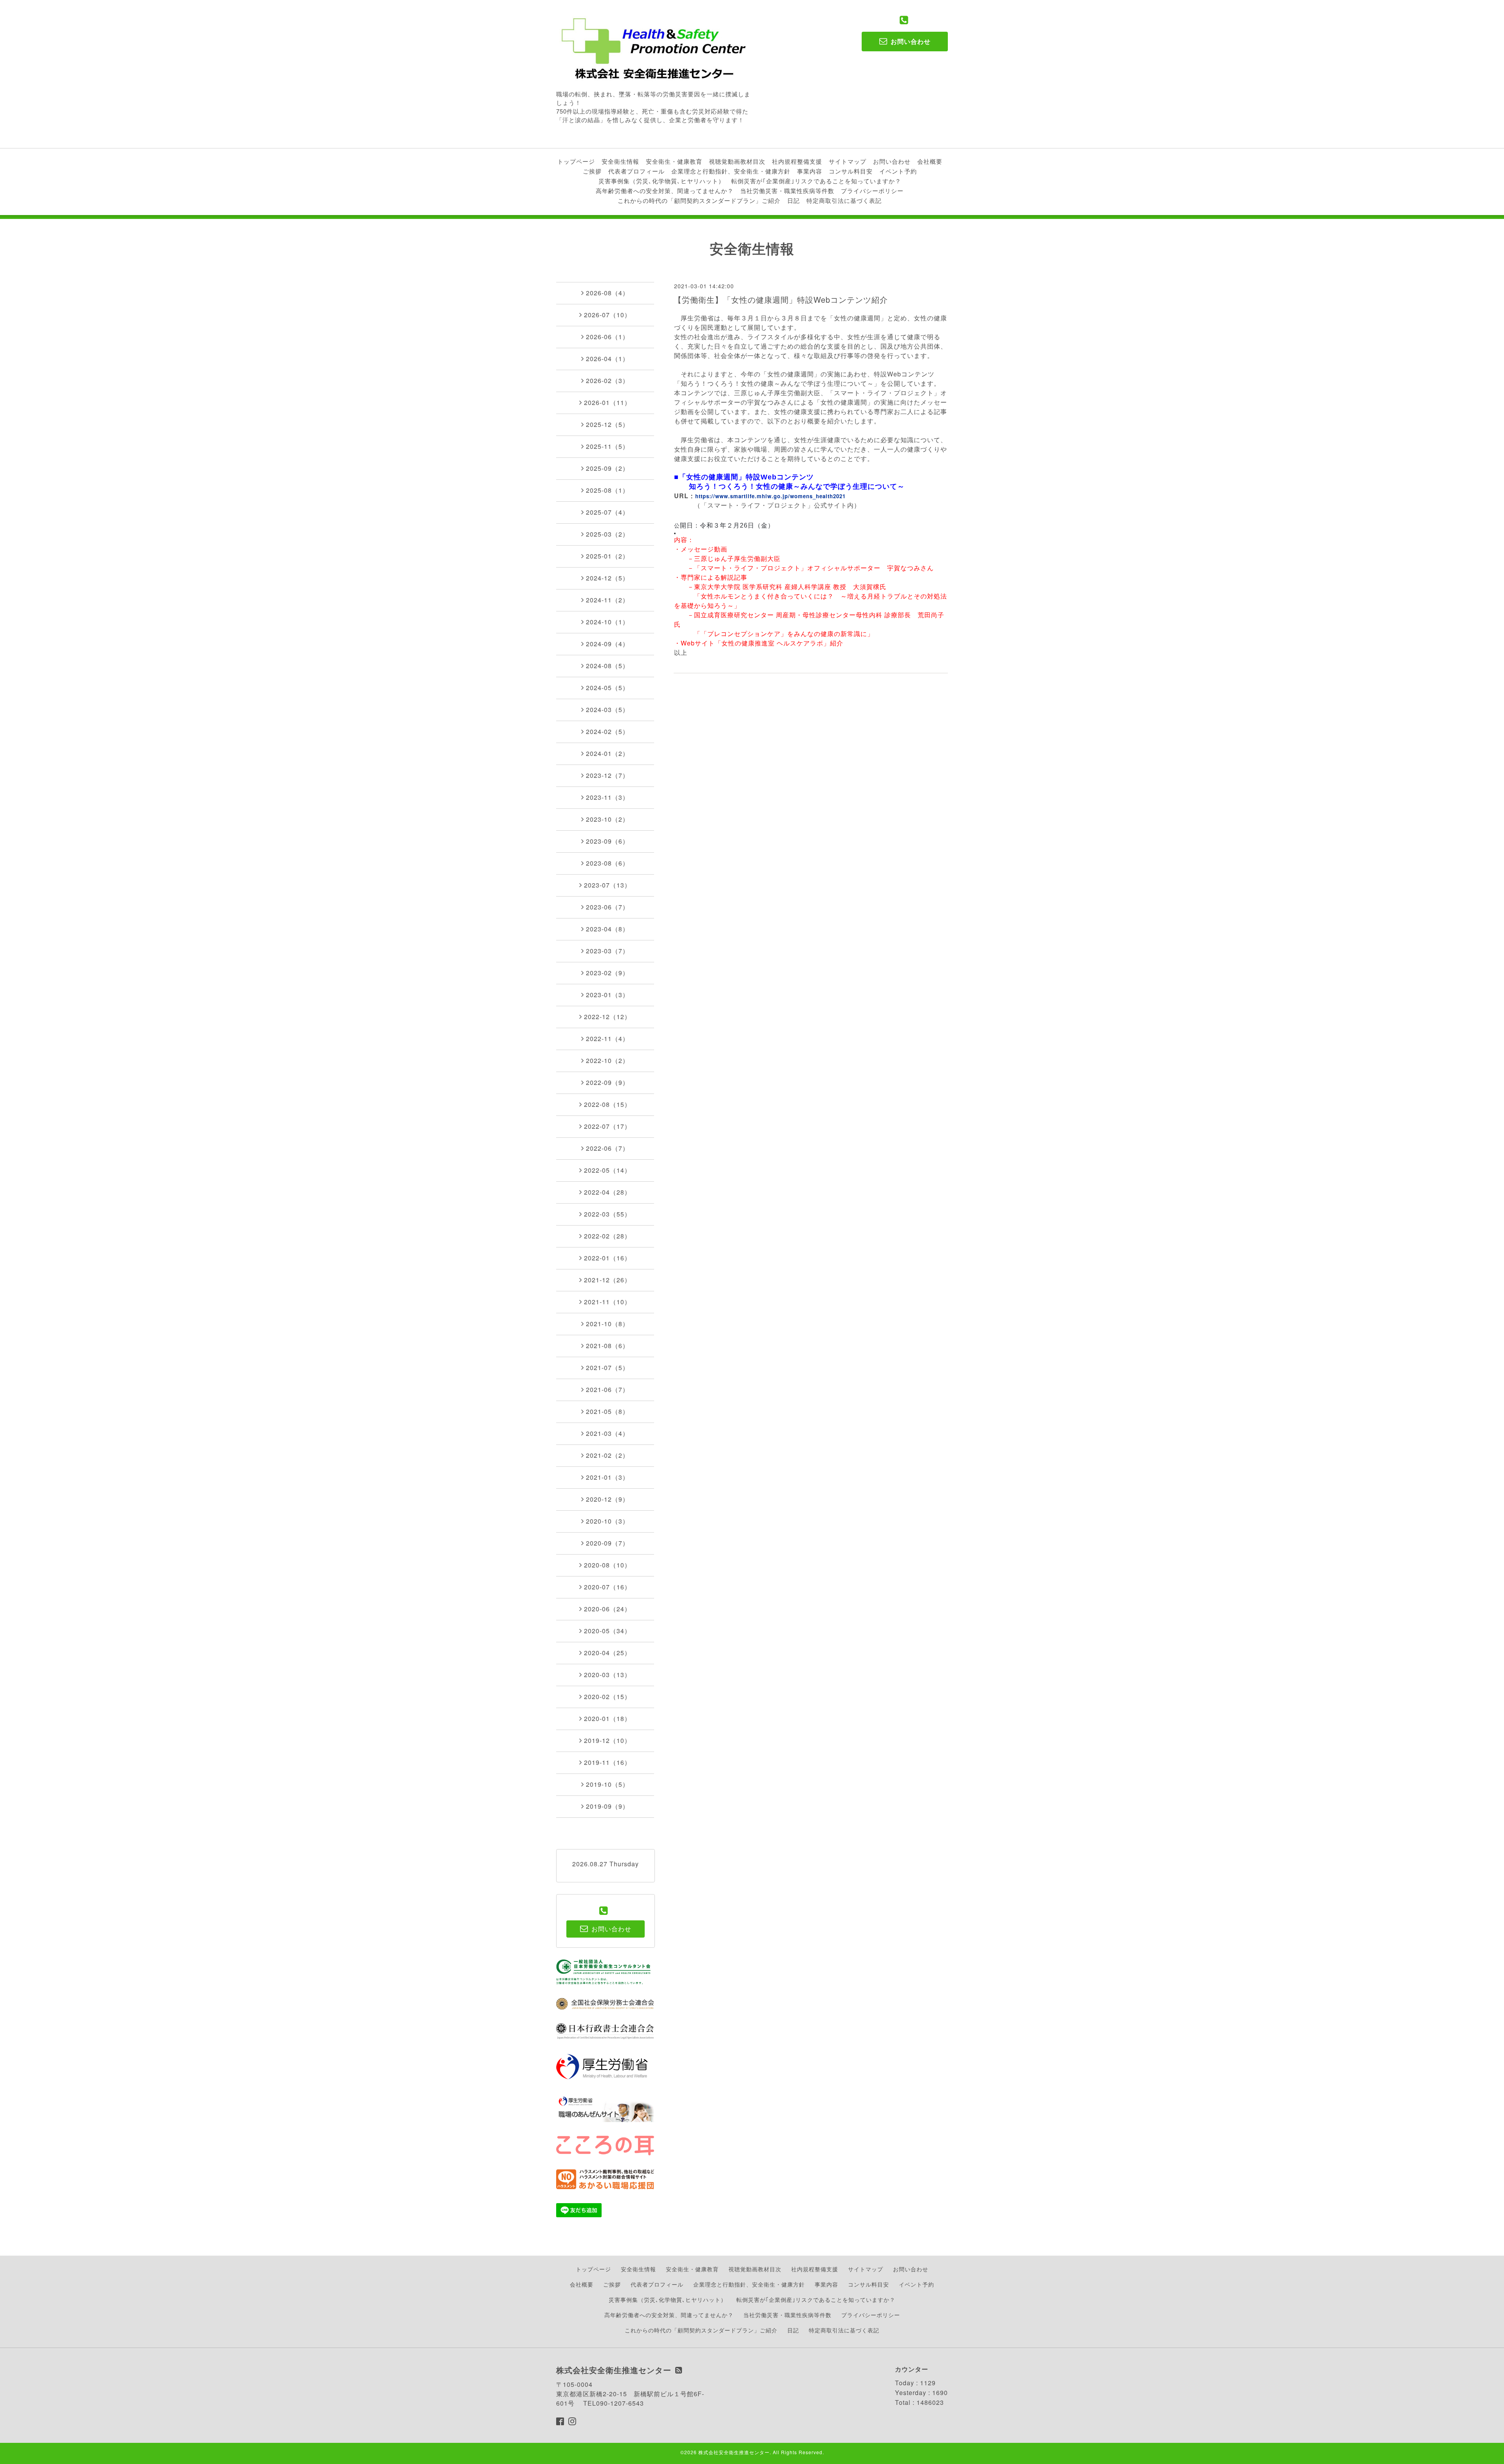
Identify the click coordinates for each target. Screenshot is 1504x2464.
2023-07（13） (607, 885)
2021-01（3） (607, 1477)
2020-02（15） (607, 1697)
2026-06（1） (607, 337)
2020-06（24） (607, 1609)
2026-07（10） (607, 315)
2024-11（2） (607, 600)
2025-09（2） (607, 468)
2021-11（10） (607, 1302)
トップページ (576, 161)
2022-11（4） (607, 1039)
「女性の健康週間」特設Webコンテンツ (746, 477)
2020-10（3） (607, 1521)
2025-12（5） (607, 424)
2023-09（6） (607, 841)
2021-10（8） (607, 1324)
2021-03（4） (607, 1433)
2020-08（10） (607, 1565)
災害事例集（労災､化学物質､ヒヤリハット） (662, 181)
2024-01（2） (607, 753)
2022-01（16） (607, 1258)
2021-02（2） (607, 1455)
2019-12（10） (607, 1740)
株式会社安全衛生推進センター (734, 2452)
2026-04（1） (607, 359)
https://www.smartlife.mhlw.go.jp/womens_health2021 (770, 496)
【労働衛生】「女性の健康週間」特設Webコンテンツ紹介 (781, 299)
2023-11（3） (607, 797)
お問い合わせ (892, 161)
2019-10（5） (607, 1784)
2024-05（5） (607, 688)
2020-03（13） (607, 1675)
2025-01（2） (607, 556)
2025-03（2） (607, 534)
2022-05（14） (607, 1170)
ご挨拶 (592, 171)
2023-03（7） (607, 951)
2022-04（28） (607, 1192)
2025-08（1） (607, 490)
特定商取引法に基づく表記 (844, 200)
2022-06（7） (607, 1148)
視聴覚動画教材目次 (737, 161)
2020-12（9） (607, 1499)
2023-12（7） (607, 775)
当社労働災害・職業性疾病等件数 (787, 191)
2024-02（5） (607, 731)
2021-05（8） (607, 1411)
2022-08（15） (607, 1104)
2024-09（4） (607, 644)
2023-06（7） (607, 907)
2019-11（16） (607, 1762)
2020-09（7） (607, 1543)
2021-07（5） (607, 1368)
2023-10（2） (607, 819)
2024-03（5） (607, 710)
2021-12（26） (607, 1280)
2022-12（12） (607, 1017)
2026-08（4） (607, 293)
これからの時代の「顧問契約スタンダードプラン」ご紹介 (699, 200)
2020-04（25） (607, 1653)
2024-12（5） (607, 578)
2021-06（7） (607, 1389)
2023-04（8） (607, 929)
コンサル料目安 (851, 171)
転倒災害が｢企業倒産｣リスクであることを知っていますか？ (816, 181)
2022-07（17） (607, 1126)
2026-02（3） (607, 381)
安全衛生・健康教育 (674, 161)
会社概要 (930, 161)
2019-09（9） (607, 1806)
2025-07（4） (607, 512)
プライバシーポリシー (872, 191)
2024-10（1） (607, 622)
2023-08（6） (607, 863)
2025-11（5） (607, 446)
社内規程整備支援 (797, 161)
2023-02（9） (607, 973)
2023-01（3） (607, 995)
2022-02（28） (607, 1236)
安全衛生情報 (620, 161)
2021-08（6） (607, 1346)
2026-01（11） (607, 402)
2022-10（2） (607, 1060)
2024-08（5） (607, 666)
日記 (794, 200)
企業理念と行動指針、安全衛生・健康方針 (731, 171)
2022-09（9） (607, 1082)
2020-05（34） (607, 1631)
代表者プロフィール (636, 171)
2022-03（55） (607, 1214)
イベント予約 (898, 171)
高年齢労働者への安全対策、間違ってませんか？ (665, 191)
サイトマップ (848, 161)
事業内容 (810, 171)
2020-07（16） (607, 1587)
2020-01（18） (607, 1718)
